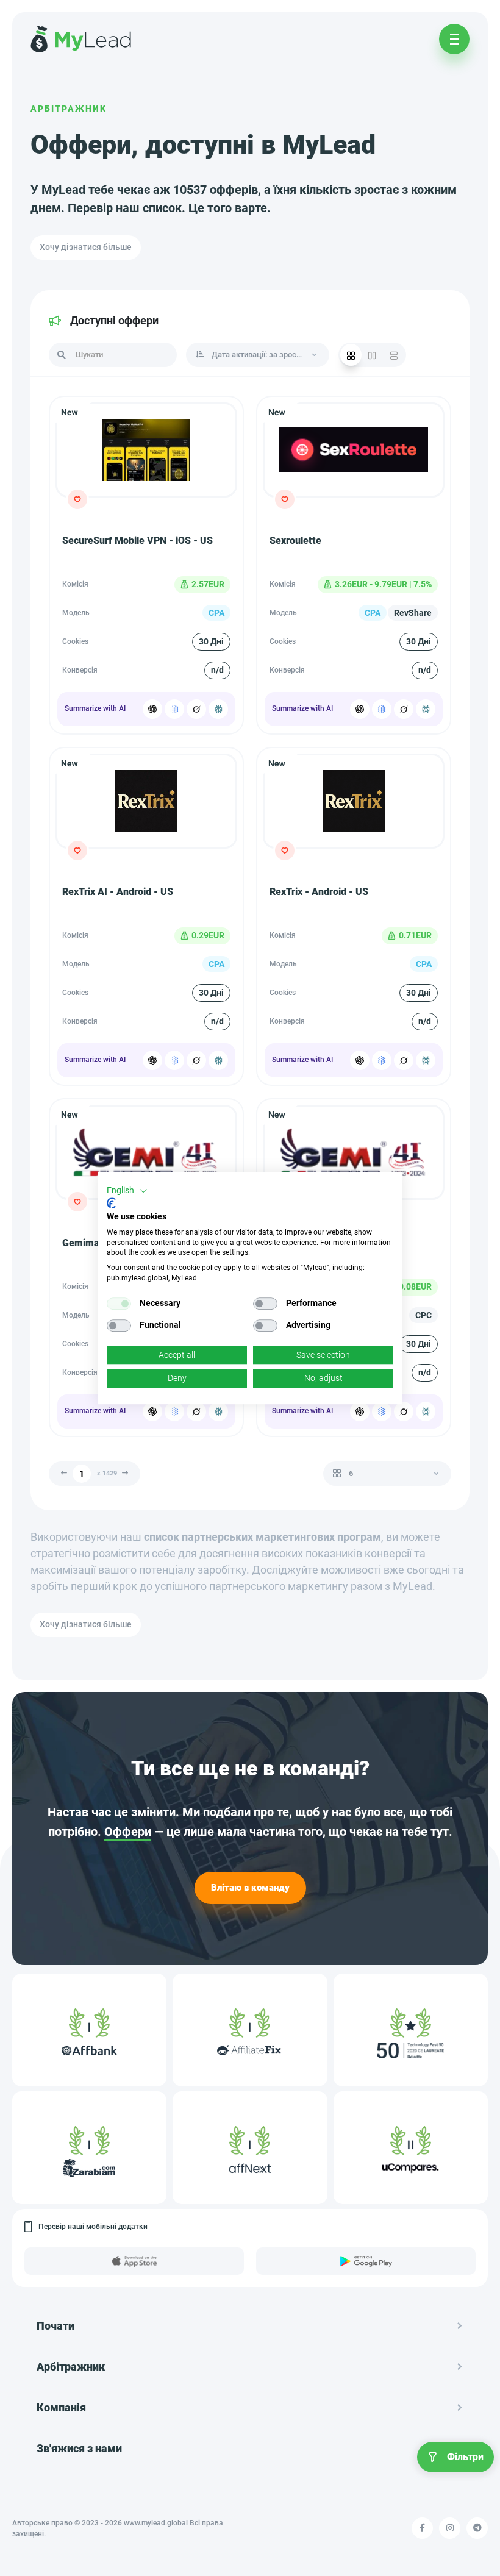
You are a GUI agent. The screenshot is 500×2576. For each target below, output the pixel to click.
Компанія (61, 2407)
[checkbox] (119, 1304)
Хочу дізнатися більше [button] (86, 247)
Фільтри (465, 2457)
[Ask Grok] (196, 709)
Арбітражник (69, 109)
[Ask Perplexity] (218, 709)
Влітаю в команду (250, 1888)
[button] (127, 1191)
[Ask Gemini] (174, 709)
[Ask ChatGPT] (152, 709)
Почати (55, 2326)
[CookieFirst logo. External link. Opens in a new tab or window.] (111, 1203)
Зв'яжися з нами (79, 2448)
